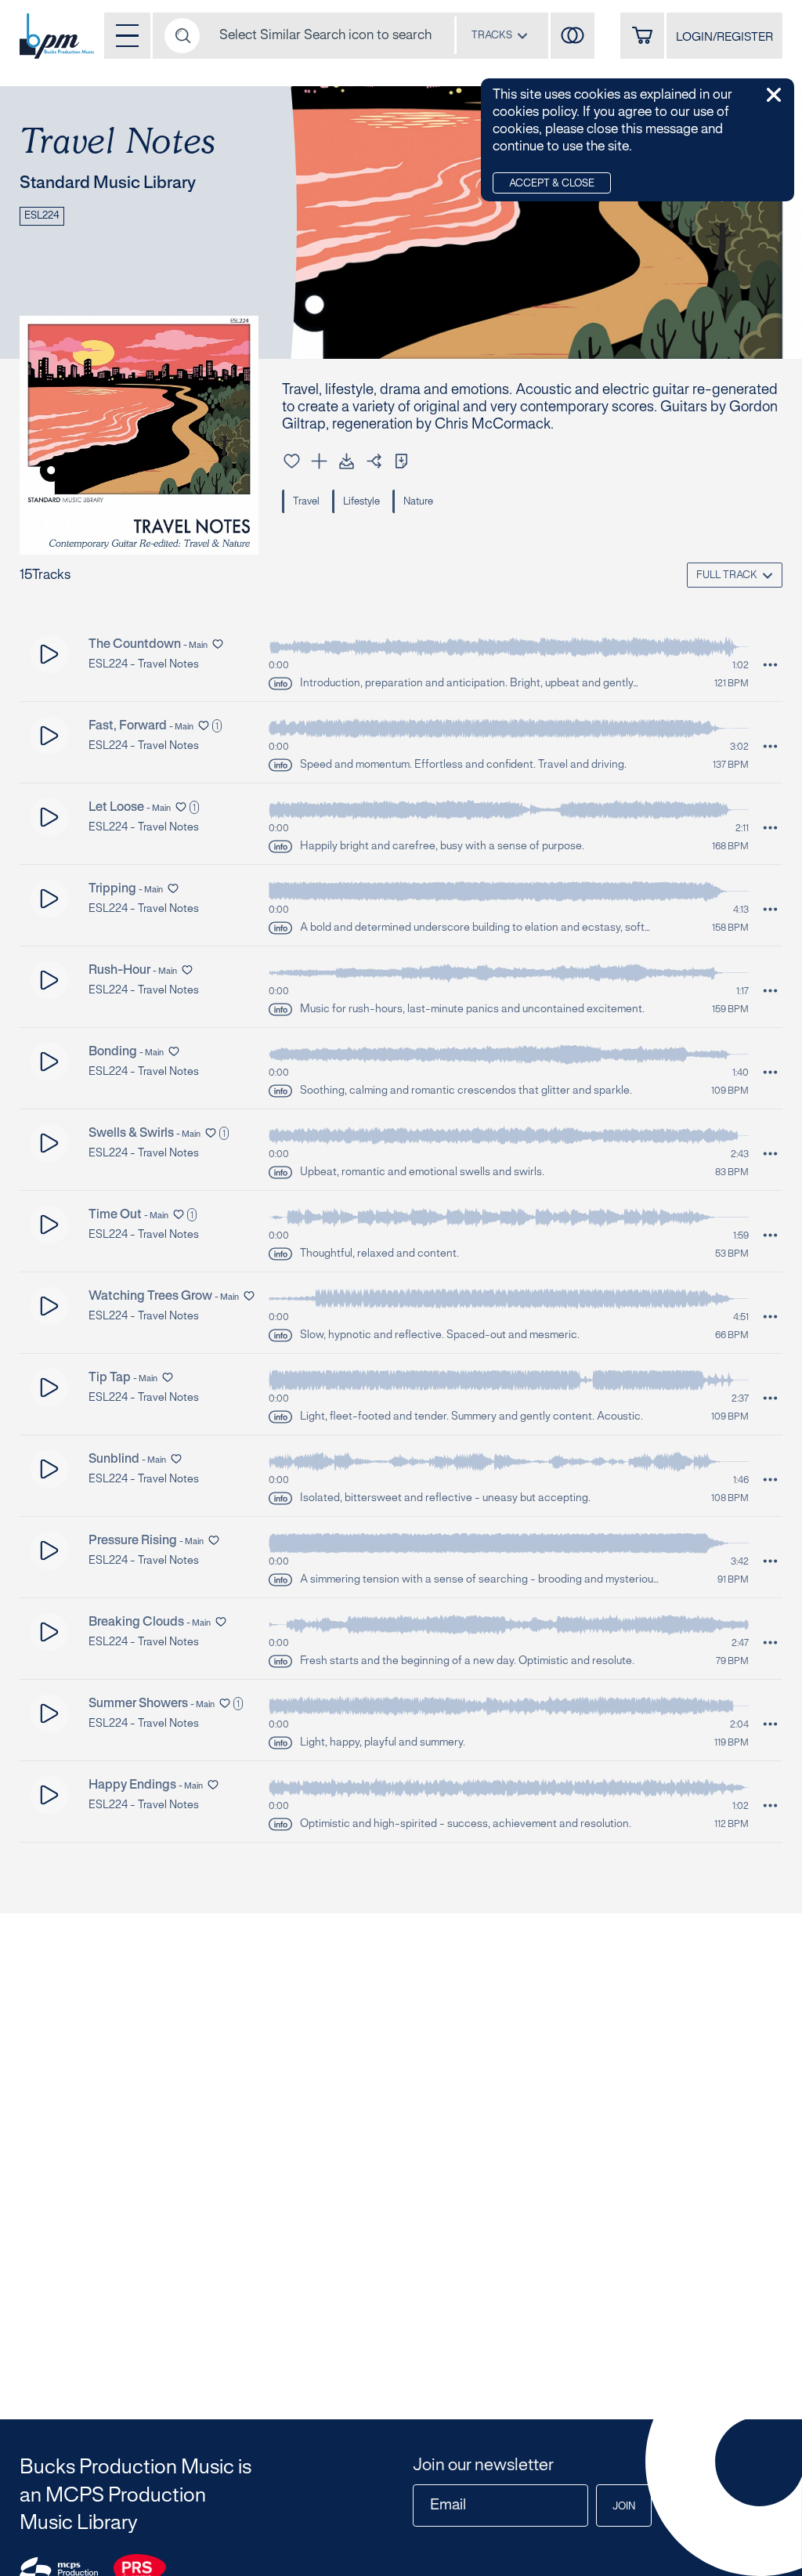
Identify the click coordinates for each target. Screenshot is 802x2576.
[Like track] (292, 461)
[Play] (50, 655)
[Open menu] (127, 36)
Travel (306, 502)
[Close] (774, 95)
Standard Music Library (108, 183)
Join (624, 2507)
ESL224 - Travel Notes (144, 665)
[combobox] (500, 35)
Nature (418, 502)
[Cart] (642, 36)
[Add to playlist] (319, 461)
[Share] (374, 461)
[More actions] (770, 665)
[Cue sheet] (401, 461)
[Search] (182, 36)
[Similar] (573, 36)
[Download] (347, 461)
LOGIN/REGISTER (724, 38)
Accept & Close (552, 184)
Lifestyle (361, 502)
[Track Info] (280, 684)
